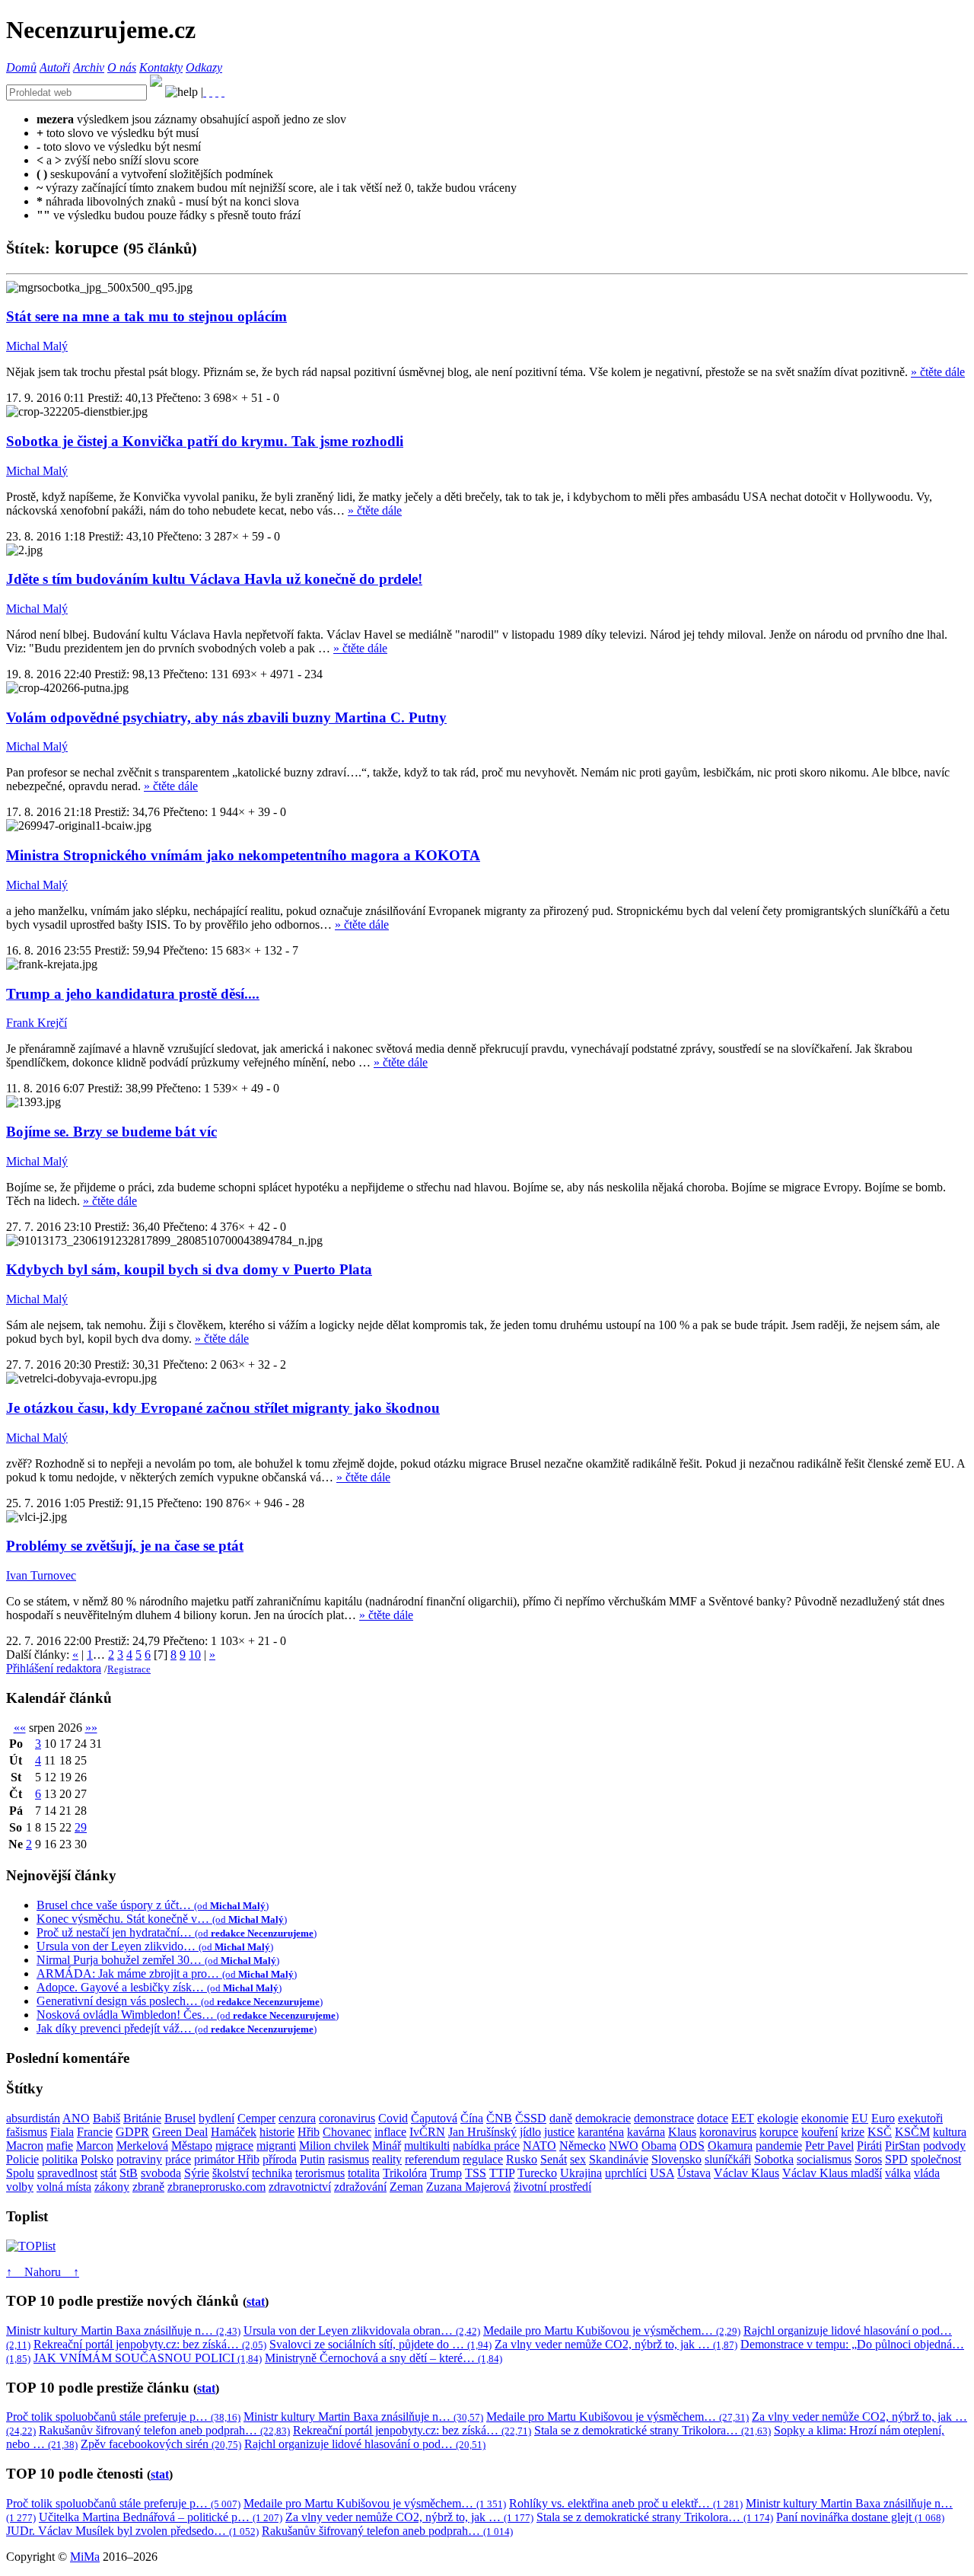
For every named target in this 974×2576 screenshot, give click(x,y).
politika (60, 2159)
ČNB (499, 2118)
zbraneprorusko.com (216, 2187)
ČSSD (531, 2118)
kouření (820, 2132)
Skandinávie (619, 2159)
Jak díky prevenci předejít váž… (177, 2028)
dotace (713, 2118)
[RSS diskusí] (217, 92)
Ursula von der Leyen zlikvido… (155, 1946)
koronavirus (728, 2132)
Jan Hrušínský (482, 2132)
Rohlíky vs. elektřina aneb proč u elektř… (626, 2503)
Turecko (537, 2173)
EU (860, 2118)
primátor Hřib (227, 2159)
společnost (936, 2159)
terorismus (320, 2173)
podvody (944, 2146)
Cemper (256, 2118)
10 (195, 1655)
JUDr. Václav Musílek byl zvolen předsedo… (132, 2531)
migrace (234, 2146)
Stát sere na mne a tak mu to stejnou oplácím (146, 316)
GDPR (132, 2132)
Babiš (107, 2118)
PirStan (902, 2146)
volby (20, 2187)
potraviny (139, 2159)
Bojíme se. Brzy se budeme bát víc (111, 1132)
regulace (483, 2159)
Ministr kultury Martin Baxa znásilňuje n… (123, 2331)
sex (578, 2159)
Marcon (95, 2146)
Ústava (694, 2173)
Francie (95, 2132)
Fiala (62, 2132)
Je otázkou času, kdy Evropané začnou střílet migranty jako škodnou (223, 1408)
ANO (76, 2118)
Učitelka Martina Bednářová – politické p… (161, 2517)
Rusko (522, 2159)
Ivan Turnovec (41, 1575)
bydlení (216, 2118)
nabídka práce (486, 2146)
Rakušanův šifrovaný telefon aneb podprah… (164, 2430)
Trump (446, 2173)
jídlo (530, 2132)
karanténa (601, 2132)
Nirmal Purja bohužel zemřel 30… (158, 1960)
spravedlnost (67, 2173)
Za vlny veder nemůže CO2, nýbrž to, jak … (616, 2344)
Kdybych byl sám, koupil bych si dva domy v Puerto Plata (189, 1269)
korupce (779, 2132)
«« (20, 1728)
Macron (25, 2146)
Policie (22, 2159)
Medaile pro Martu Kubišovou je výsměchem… (612, 2331)
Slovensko (676, 2159)
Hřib (309, 2132)
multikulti (427, 2146)
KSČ (880, 2132)
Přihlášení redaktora (54, 1668)
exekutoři (920, 2118)
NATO (540, 2146)
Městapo (192, 2146)
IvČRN (427, 2132)
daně (561, 2118)
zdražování (360, 2187)
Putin (312, 2159)
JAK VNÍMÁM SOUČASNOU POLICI (148, 2358)
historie (277, 2132)
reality (387, 2159)
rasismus (349, 2159)
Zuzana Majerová (468, 2187)
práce (178, 2159)
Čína (472, 2118)
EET (743, 2118)
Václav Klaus (746, 2173)
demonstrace (664, 2118)
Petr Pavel (829, 2146)
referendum (432, 2159)
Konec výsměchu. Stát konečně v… (162, 1919)
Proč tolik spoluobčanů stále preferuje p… (123, 2417)
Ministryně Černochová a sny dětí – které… (384, 2358)
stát (108, 2173)
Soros (868, 2159)
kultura (950, 2132)
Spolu (20, 2173)
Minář (387, 2146)
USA (662, 2173)
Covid (393, 2118)
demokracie (603, 2118)
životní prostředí (552, 2187)
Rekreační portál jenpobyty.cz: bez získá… (150, 2344)
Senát (554, 2159)
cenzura (297, 2118)
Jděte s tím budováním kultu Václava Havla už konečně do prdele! (214, 579)
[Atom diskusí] (223, 92)
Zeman (406, 2187)
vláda (927, 2173)
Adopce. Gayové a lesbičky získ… (159, 1987)
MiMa (85, 2557)
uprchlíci (626, 2173)
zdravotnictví (300, 2187)
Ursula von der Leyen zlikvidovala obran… (362, 2331)
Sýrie (197, 2173)
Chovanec (347, 2132)
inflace (390, 2132)
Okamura (730, 2146)
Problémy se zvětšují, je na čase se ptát (125, 1546)
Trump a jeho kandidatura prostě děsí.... (133, 994)
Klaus (682, 2132)
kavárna (646, 2132)
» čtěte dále (938, 372)
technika (272, 2173)
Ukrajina (581, 2173)
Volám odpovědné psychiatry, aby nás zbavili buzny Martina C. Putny (226, 717)
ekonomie (825, 2118)
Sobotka (774, 2159)
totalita (364, 2173)
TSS (476, 2173)
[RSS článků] (205, 92)
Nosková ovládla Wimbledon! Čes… (188, 2015)
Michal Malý (37, 346)
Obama (659, 2146)
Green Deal (180, 2132)
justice (559, 2132)
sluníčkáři (728, 2159)
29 (81, 1827)
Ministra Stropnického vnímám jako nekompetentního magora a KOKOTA (243, 855)
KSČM (912, 2132)
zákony (112, 2187)
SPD (896, 2159)
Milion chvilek (334, 2146)
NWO (624, 2146)
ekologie (778, 2118)
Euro (883, 2118)
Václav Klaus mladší (832, 2173)
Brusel (180, 2118)
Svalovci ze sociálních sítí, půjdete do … (380, 2344)
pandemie (779, 2146)
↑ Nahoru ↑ (43, 2272)
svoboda (161, 2173)
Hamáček (234, 2132)
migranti (276, 2146)
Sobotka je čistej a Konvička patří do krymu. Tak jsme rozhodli (205, 441)
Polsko (97, 2159)
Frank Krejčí (37, 1023)
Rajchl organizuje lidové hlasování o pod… (365, 2444)
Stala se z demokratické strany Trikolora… (653, 2430)
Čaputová (434, 2118)
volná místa (64, 2187)
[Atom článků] (211, 92)
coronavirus (347, 2118)
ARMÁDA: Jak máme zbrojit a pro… (167, 1973)
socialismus (824, 2159)
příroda (280, 2159)
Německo (582, 2146)
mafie (60, 2146)
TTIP (502, 2173)
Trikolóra (405, 2173)
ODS (692, 2146)
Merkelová (142, 2146)
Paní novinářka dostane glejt (860, 2517)
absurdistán (33, 2118)
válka (898, 2173)
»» (91, 1728)
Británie (142, 2118)
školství (231, 2173)
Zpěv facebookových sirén (161, 2444)
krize (853, 2132)
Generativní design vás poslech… (180, 2001)
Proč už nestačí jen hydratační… (177, 1932)
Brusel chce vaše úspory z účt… (153, 1905)
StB (129, 2173)
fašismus (27, 2132)
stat (256, 2302)
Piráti (869, 2146)
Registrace (129, 1669)
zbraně (148, 2187)
